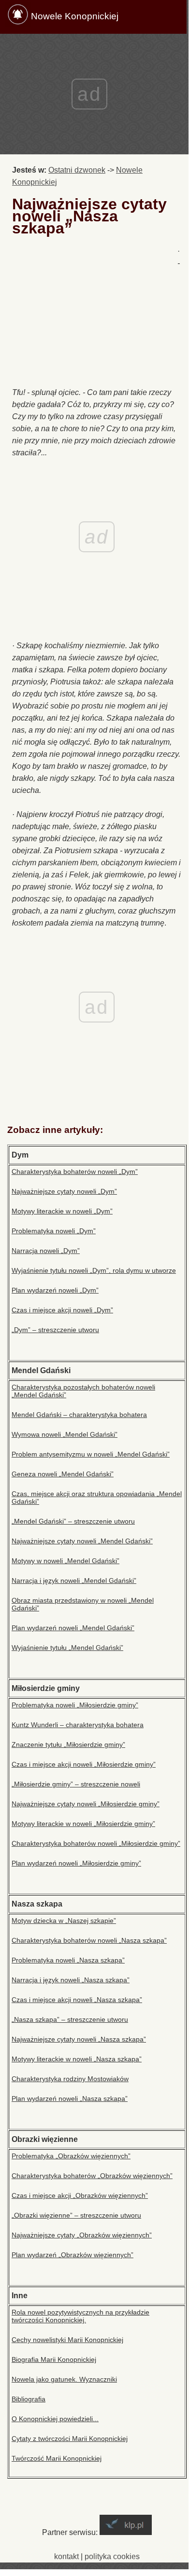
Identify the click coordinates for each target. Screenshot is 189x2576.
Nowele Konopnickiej (75, 16)
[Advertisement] (95, 314)
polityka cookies (112, 2556)
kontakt (66, 2556)
